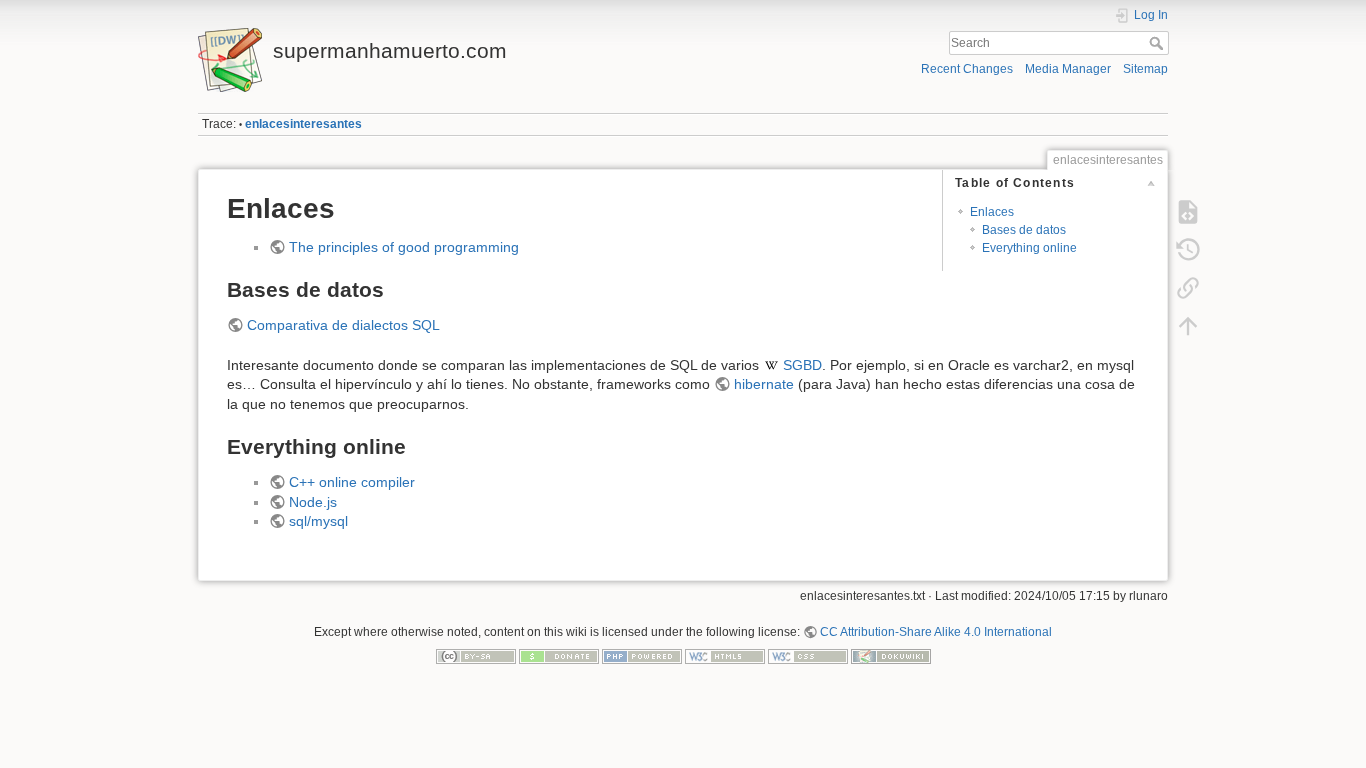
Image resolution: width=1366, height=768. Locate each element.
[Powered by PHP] (642, 656)
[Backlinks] (1188, 288)
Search (1158, 43)
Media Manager (1068, 69)
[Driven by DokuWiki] (891, 656)
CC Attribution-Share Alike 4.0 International (936, 632)
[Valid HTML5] (725, 656)
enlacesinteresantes (303, 124)
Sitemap (1145, 69)
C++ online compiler (352, 482)
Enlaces (992, 212)
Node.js (313, 502)
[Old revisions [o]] (1188, 250)
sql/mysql (318, 521)
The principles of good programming (404, 247)
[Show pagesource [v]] (1188, 212)
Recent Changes (967, 69)
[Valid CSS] (808, 656)
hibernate (764, 384)
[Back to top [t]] (1188, 326)
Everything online (1029, 248)
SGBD (802, 365)
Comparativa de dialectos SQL (343, 325)
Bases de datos (1024, 230)
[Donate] (559, 656)
